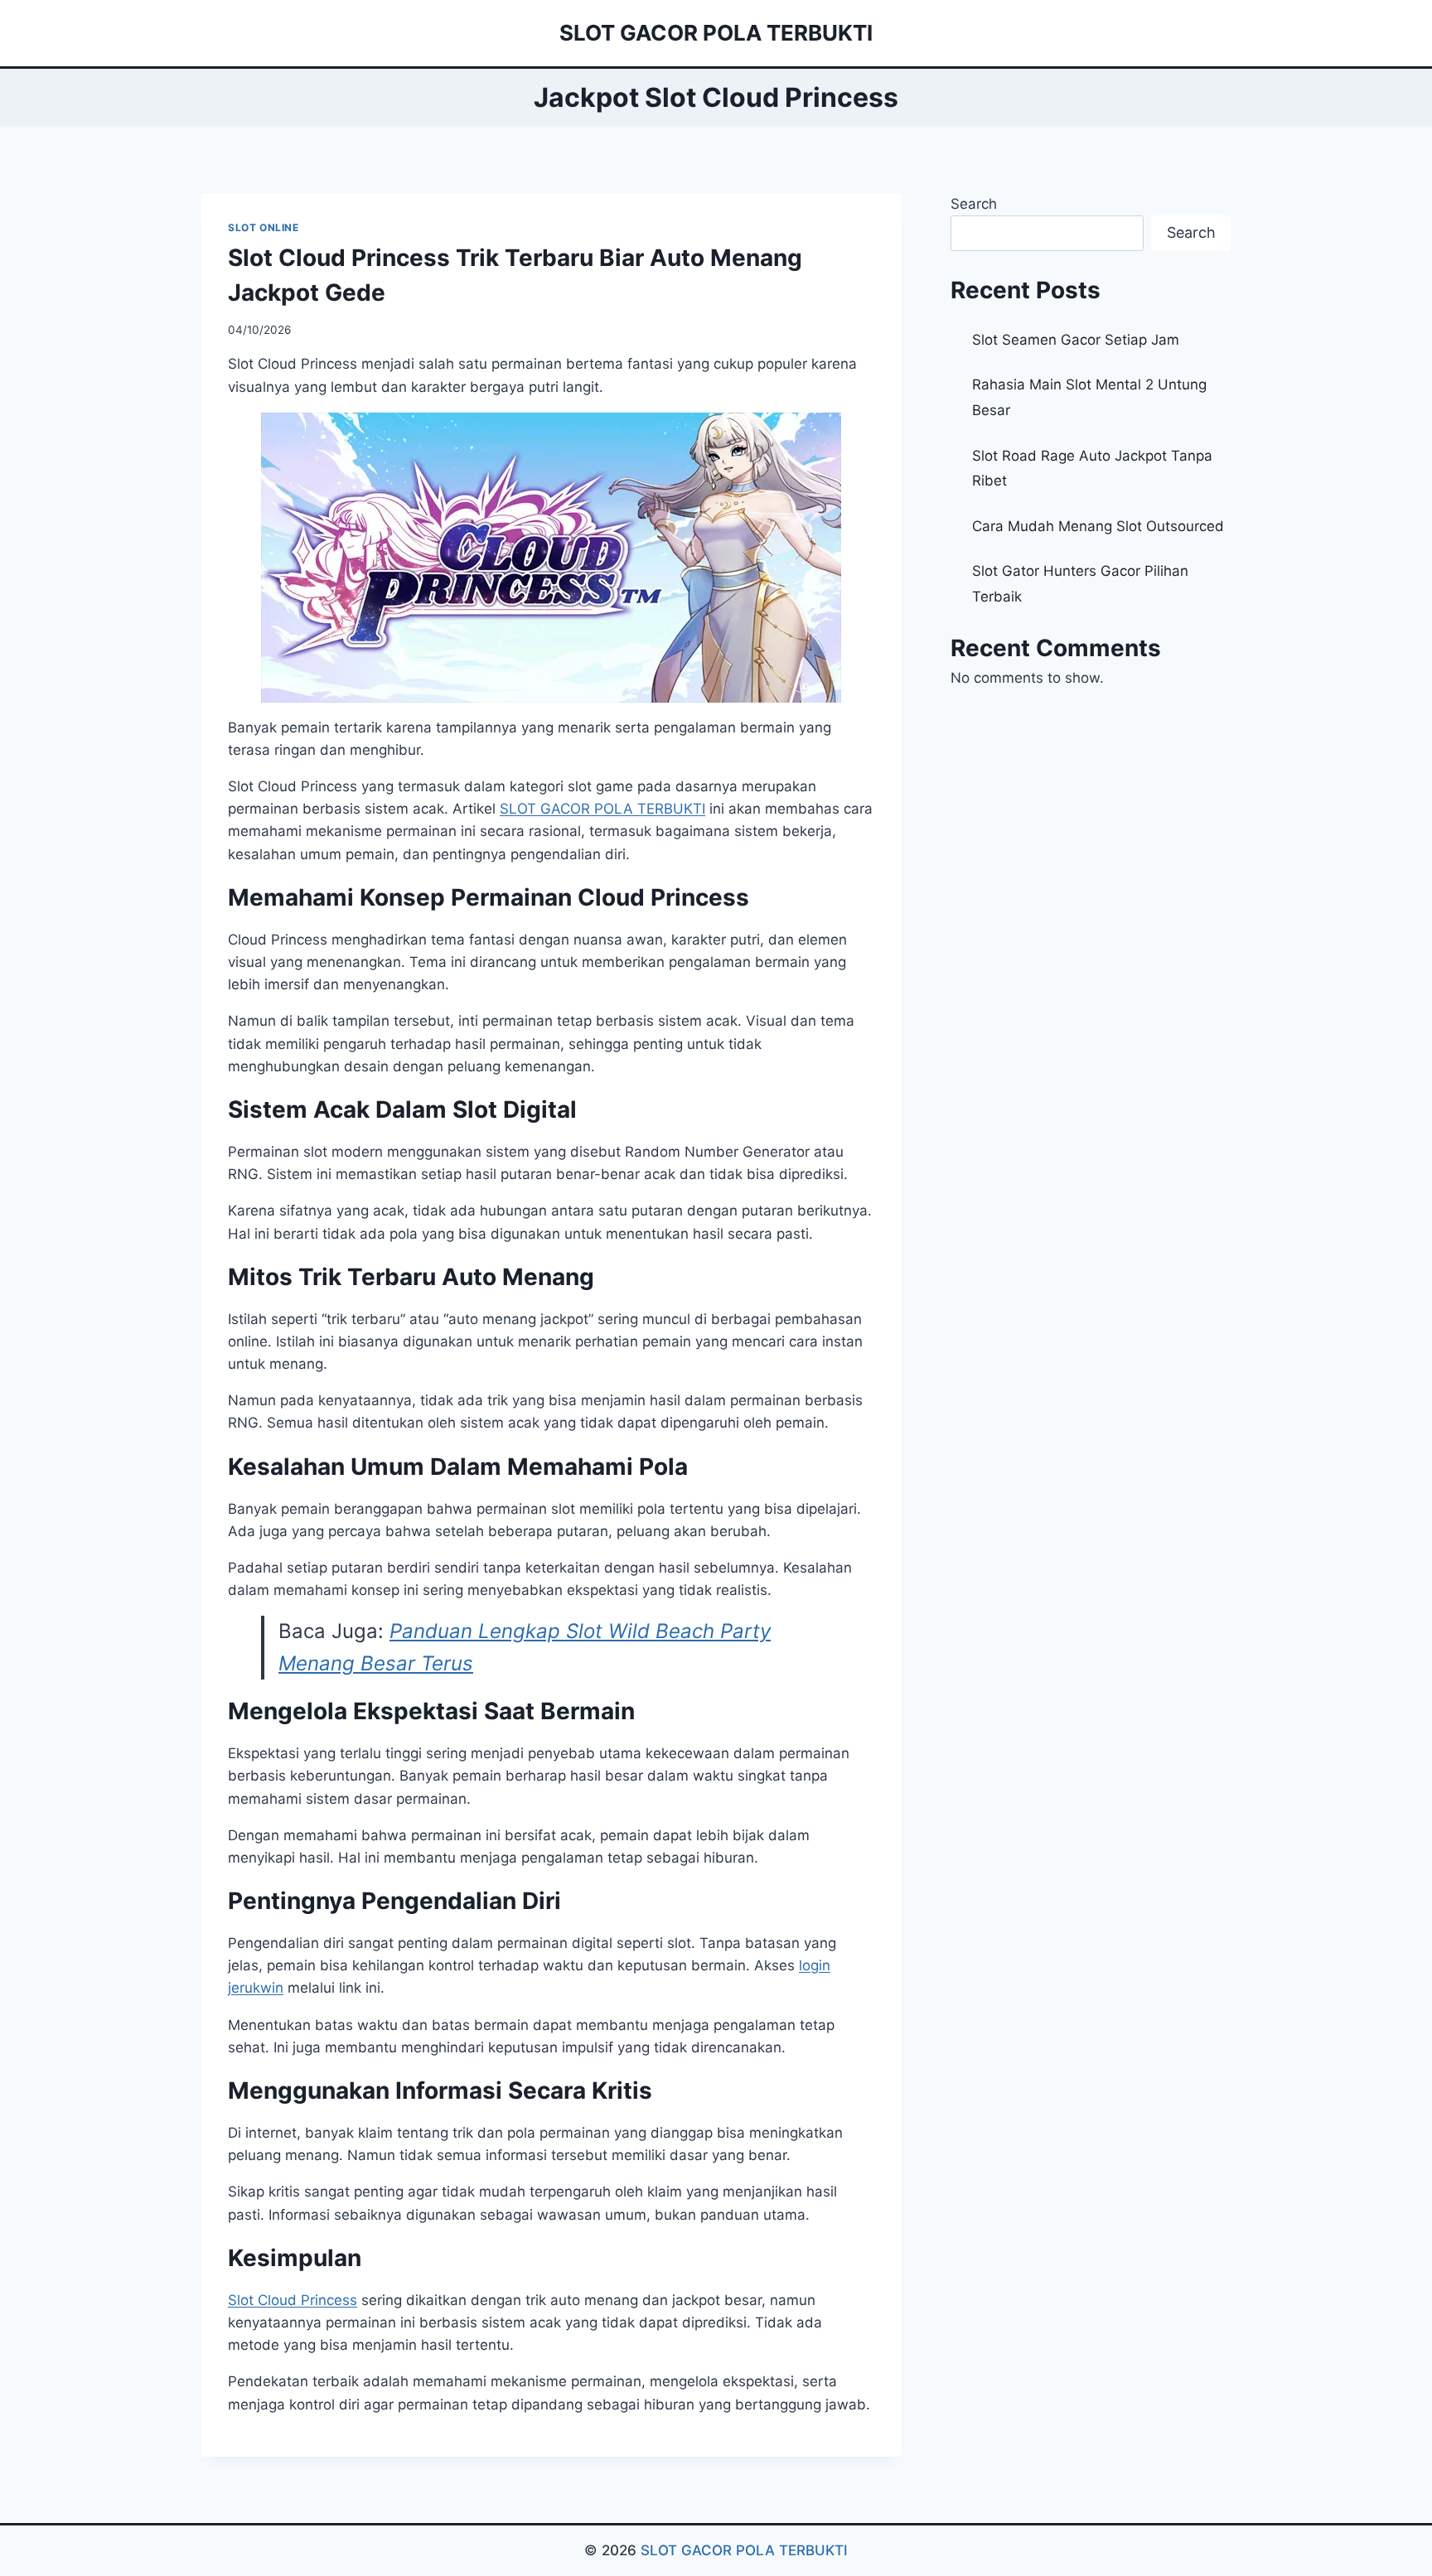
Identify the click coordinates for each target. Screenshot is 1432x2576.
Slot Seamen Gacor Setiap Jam (1076, 340)
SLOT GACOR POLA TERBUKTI (744, 2550)
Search (974, 204)
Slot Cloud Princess (293, 2300)
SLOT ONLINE (264, 227)
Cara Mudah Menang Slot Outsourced (1098, 526)
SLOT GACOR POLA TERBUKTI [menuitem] (602, 809)
